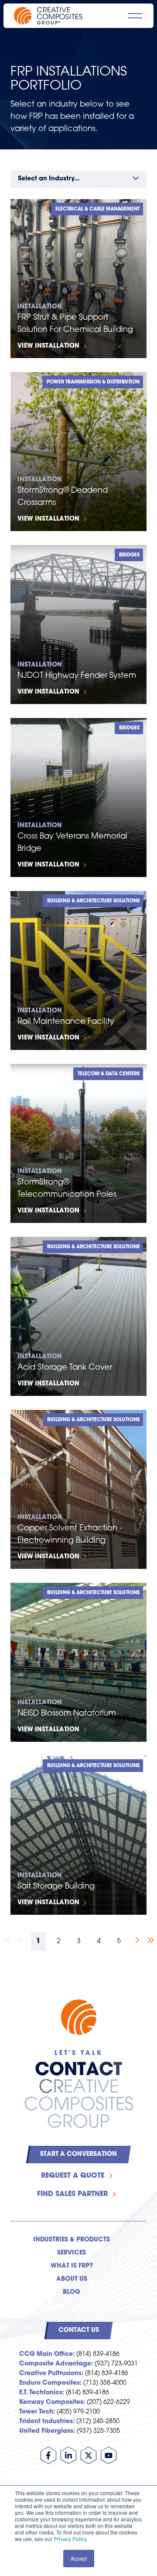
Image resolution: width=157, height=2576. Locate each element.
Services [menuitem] (72, 2253)
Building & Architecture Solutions (93, 901)
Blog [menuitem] (72, 2292)
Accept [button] (79, 2558)
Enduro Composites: (50, 2383)
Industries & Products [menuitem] (72, 2240)
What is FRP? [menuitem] (72, 2266)
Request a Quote (73, 2176)
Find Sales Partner (72, 2194)
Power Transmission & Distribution (93, 382)
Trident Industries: (47, 2422)
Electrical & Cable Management (97, 209)
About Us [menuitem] (72, 2279)
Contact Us (79, 2330)
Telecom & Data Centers (109, 1074)
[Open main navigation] (135, 16)
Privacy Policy (70, 2539)
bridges (129, 555)
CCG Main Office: (47, 2354)
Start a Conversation (78, 2154)
